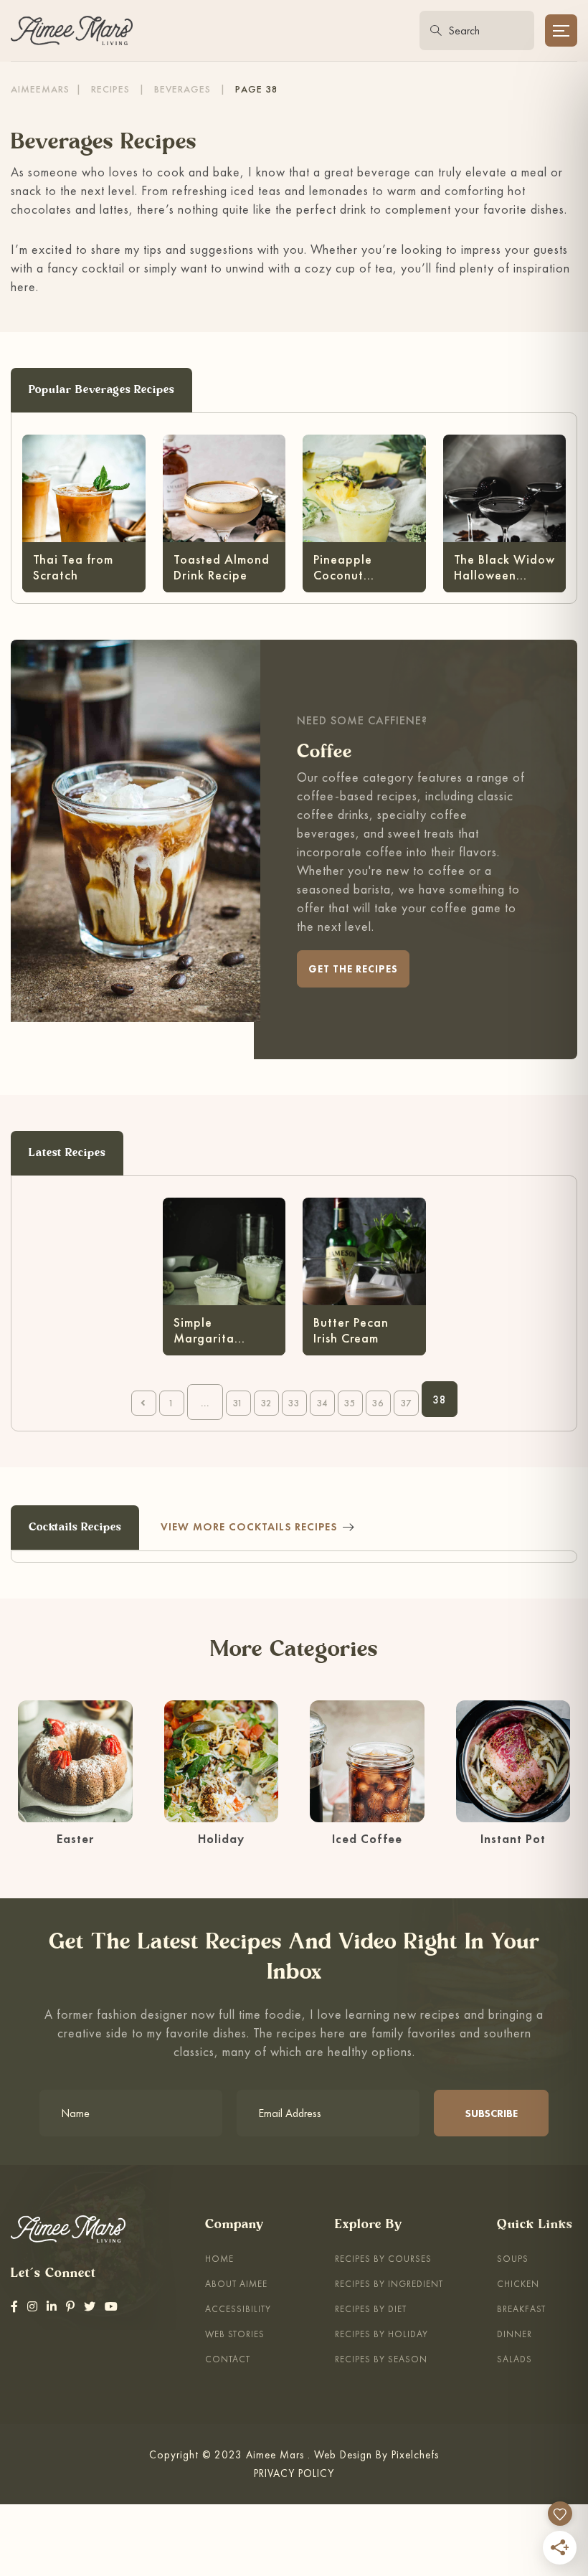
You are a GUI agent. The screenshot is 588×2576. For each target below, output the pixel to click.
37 (406, 1403)
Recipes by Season (381, 2359)
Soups (513, 2259)
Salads (514, 2359)
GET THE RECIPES (353, 969)
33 (294, 1403)
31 (238, 1403)
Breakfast (521, 2309)
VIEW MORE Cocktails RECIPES (249, 1526)
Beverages (182, 89)
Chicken (518, 2284)
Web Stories (235, 2334)
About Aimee (236, 2284)
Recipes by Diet (371, 2309)
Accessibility (238, 2309)
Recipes (110, 89)
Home (219, 2259)
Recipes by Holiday (381, 2334)
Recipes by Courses (383, 2259)
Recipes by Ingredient (389, 2284)
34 (322, 1403)
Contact (228, 2359)
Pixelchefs (415, 2454)
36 (378, 1403)
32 (266, 1403)
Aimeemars (40, 89)
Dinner (514, 2334)
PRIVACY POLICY (294, 2473)
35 (350, 1403)
